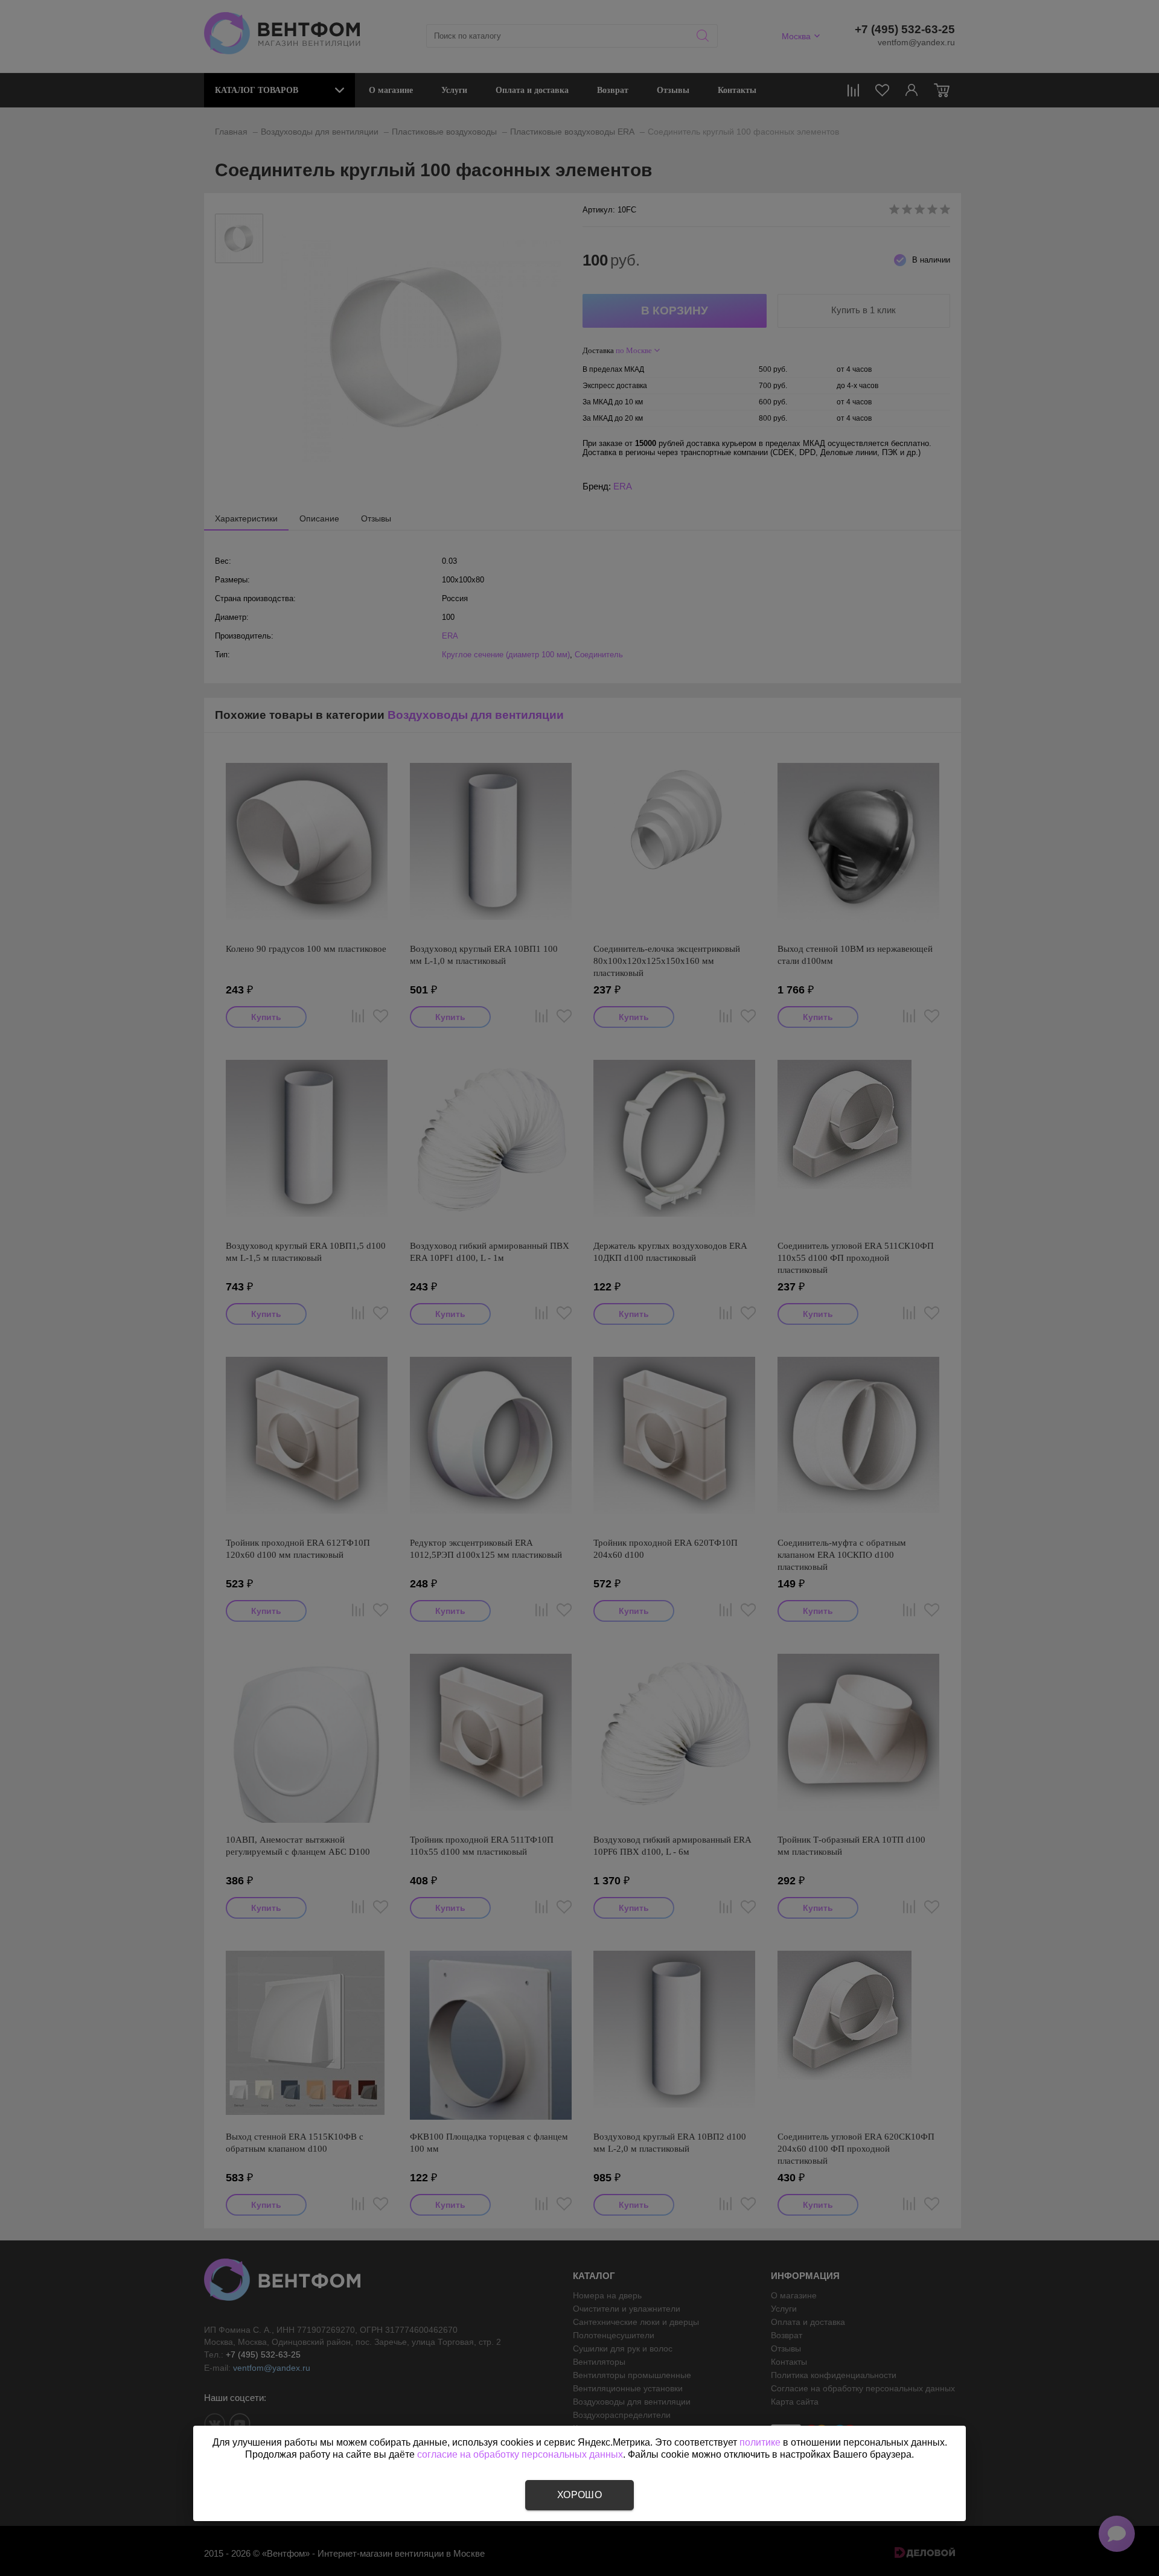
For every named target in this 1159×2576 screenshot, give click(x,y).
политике (760, 2442)
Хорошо (579, 2495)
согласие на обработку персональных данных (520, 2454)
